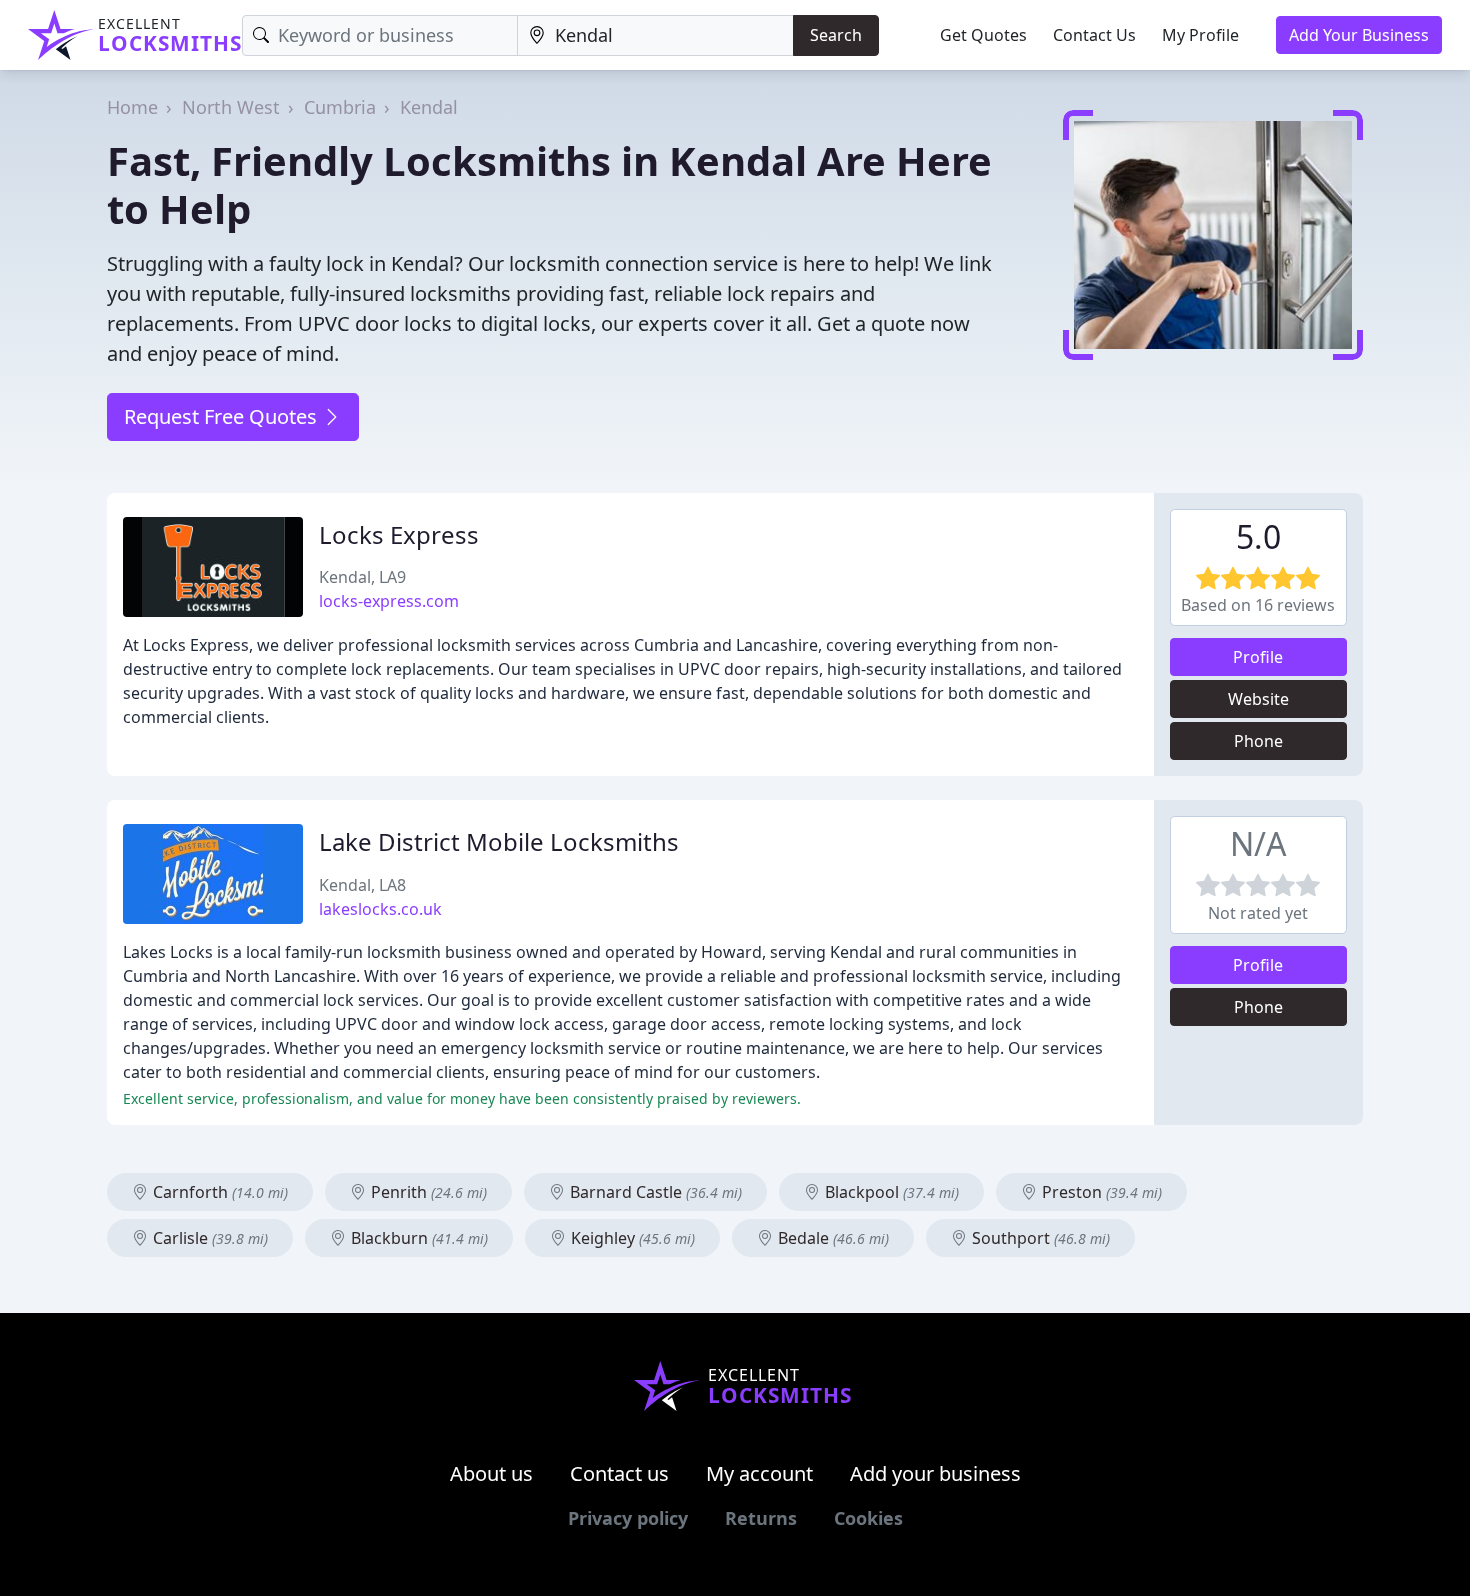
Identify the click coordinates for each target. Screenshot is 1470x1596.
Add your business (935, 1473)
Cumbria (340, 107)
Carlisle (208, 1238)
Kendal (429, 107)
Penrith (427, 1192)
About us (491, 1473)
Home (132, 107)
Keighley (631, 1238)
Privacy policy (628, 1518)
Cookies (868, 1518)
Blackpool (890, 1192)
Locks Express (399, 534)
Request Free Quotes (223, 416)
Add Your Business (1359, 35)
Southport (1039, 1238)
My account (759, 1473)
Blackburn (417, 1238)
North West (231, 107)
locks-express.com (389, 601)
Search (836, 35)
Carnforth (218, 1192)
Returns (761, 1518)
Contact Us (1094, 35)
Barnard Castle (654, 1192)
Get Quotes (983, 35)
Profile (1258, 657)
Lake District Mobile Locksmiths (499, 841)
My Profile (1200, 35)
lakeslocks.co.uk (380, 909)
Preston (1100, 1192)
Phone (1258, 741)
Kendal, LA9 (362, 577)
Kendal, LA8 (362, 885)
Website (1258, 699)
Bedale (831, 1238)
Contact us (619, 1473)
